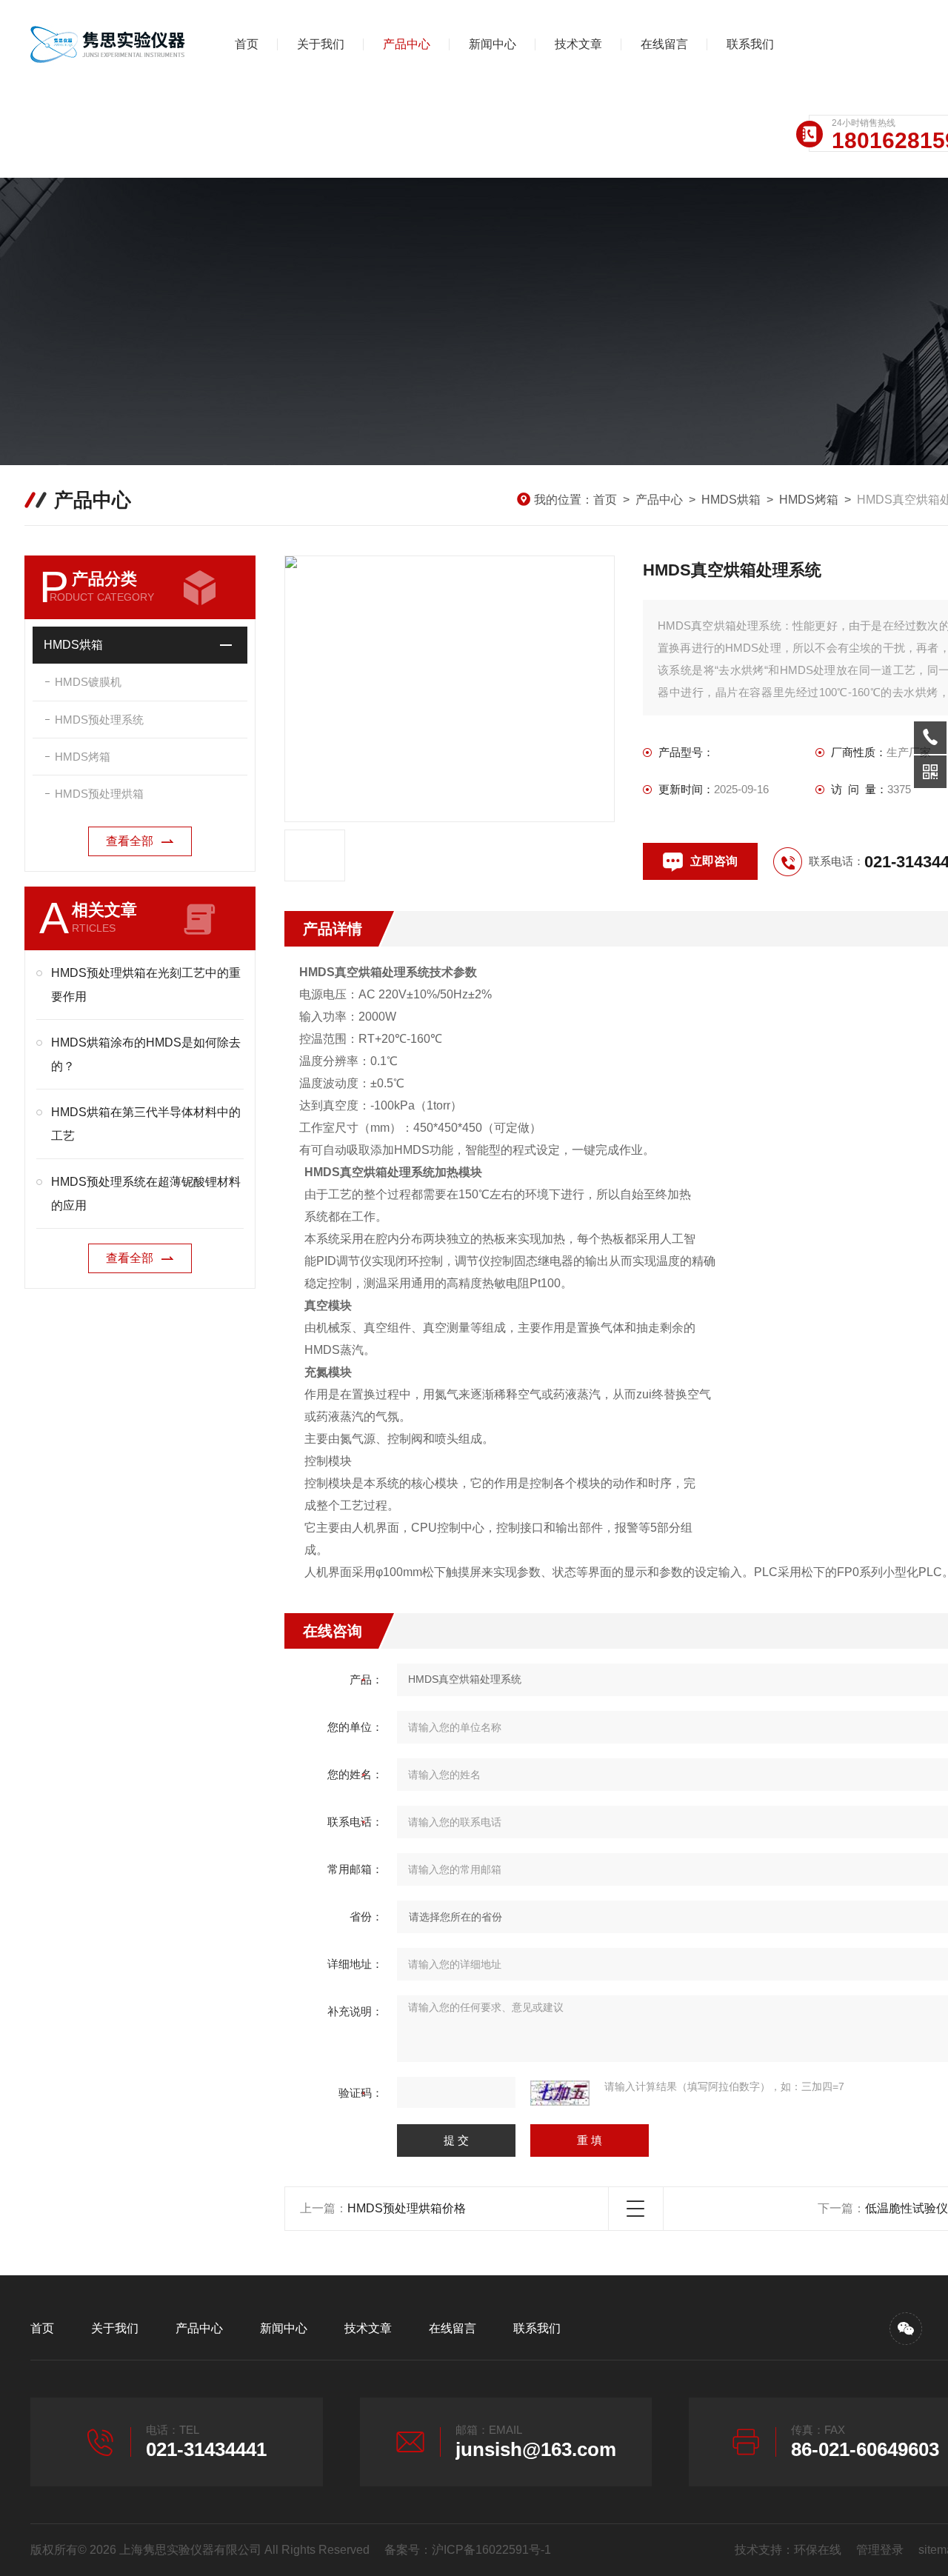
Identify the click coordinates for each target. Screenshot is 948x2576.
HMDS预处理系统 (99, 720)
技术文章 (578, 44)
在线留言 (664, 44)
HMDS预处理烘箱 (99, 794)
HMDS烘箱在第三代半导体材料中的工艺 (146, 1124)
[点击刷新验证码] (560, 2093)
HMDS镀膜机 (88, 682)
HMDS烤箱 (809, 500)
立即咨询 (714, 861)
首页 (247, 44)
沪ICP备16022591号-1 (491, 2550)
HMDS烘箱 (731, 500)
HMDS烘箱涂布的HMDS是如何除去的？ (146, 1054)
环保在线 (818, 2550)
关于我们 (321, 44)
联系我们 (750, 44)
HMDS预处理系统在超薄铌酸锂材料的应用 (146, 1194)
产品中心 (407, 44)
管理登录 (880, 2550)
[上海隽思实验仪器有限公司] (108, 44)
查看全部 (130, 841)
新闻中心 (493, 44)
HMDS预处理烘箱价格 (407, 2208)
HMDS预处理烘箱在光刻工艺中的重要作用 (146, 985)
